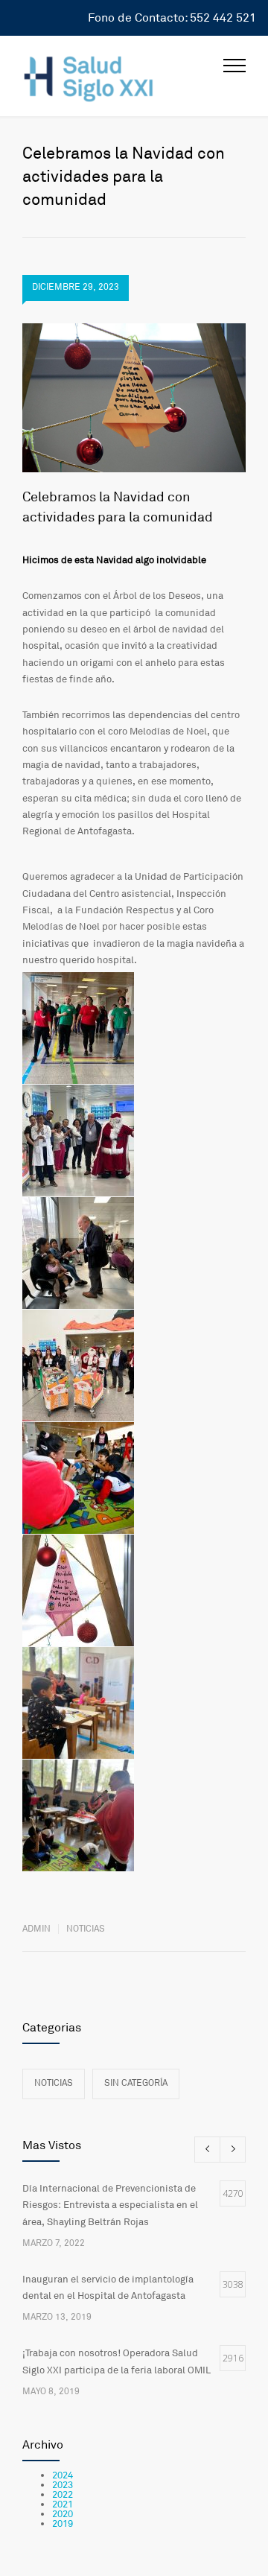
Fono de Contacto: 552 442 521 (172, 18)
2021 (63, 2504)
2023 (63, 2485)
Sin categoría (136, 2083)
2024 (63, 2475)
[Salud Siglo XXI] (123, 76)
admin (36, 1929)
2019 (63, 2524)
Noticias (86, 1929)
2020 (63, 2514)
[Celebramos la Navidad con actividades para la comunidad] (134, 398)
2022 (63, 2495)
